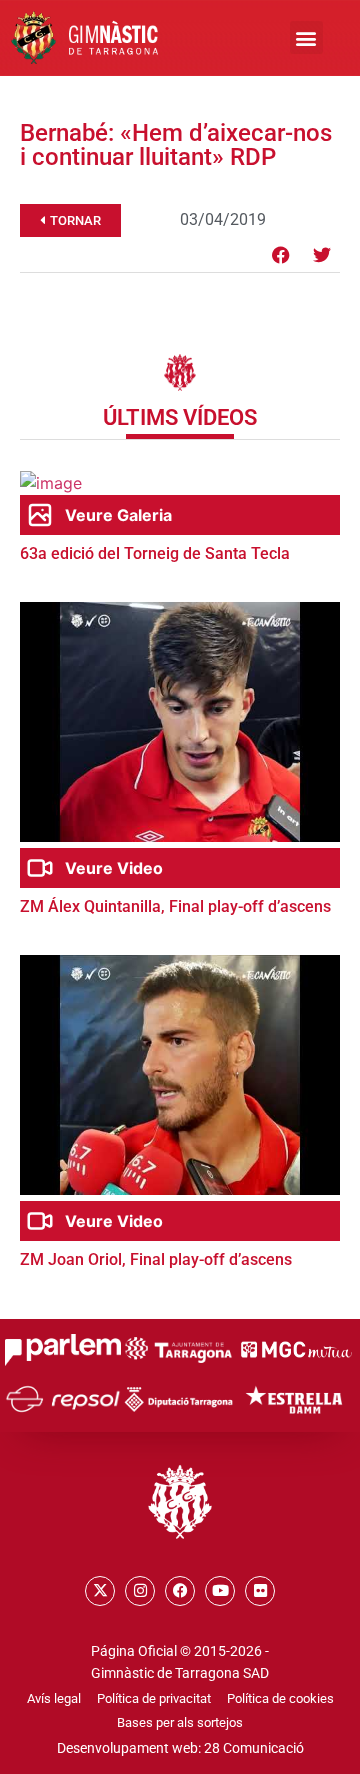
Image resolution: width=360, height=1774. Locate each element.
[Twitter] (322, 255)
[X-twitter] (100, 1591)
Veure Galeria (118, 515)
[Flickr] (260, 1591)
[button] (306, 37)
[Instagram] (140, 1591)
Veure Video (114, 868)
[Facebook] (281, 255)
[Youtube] (220, 1591)
